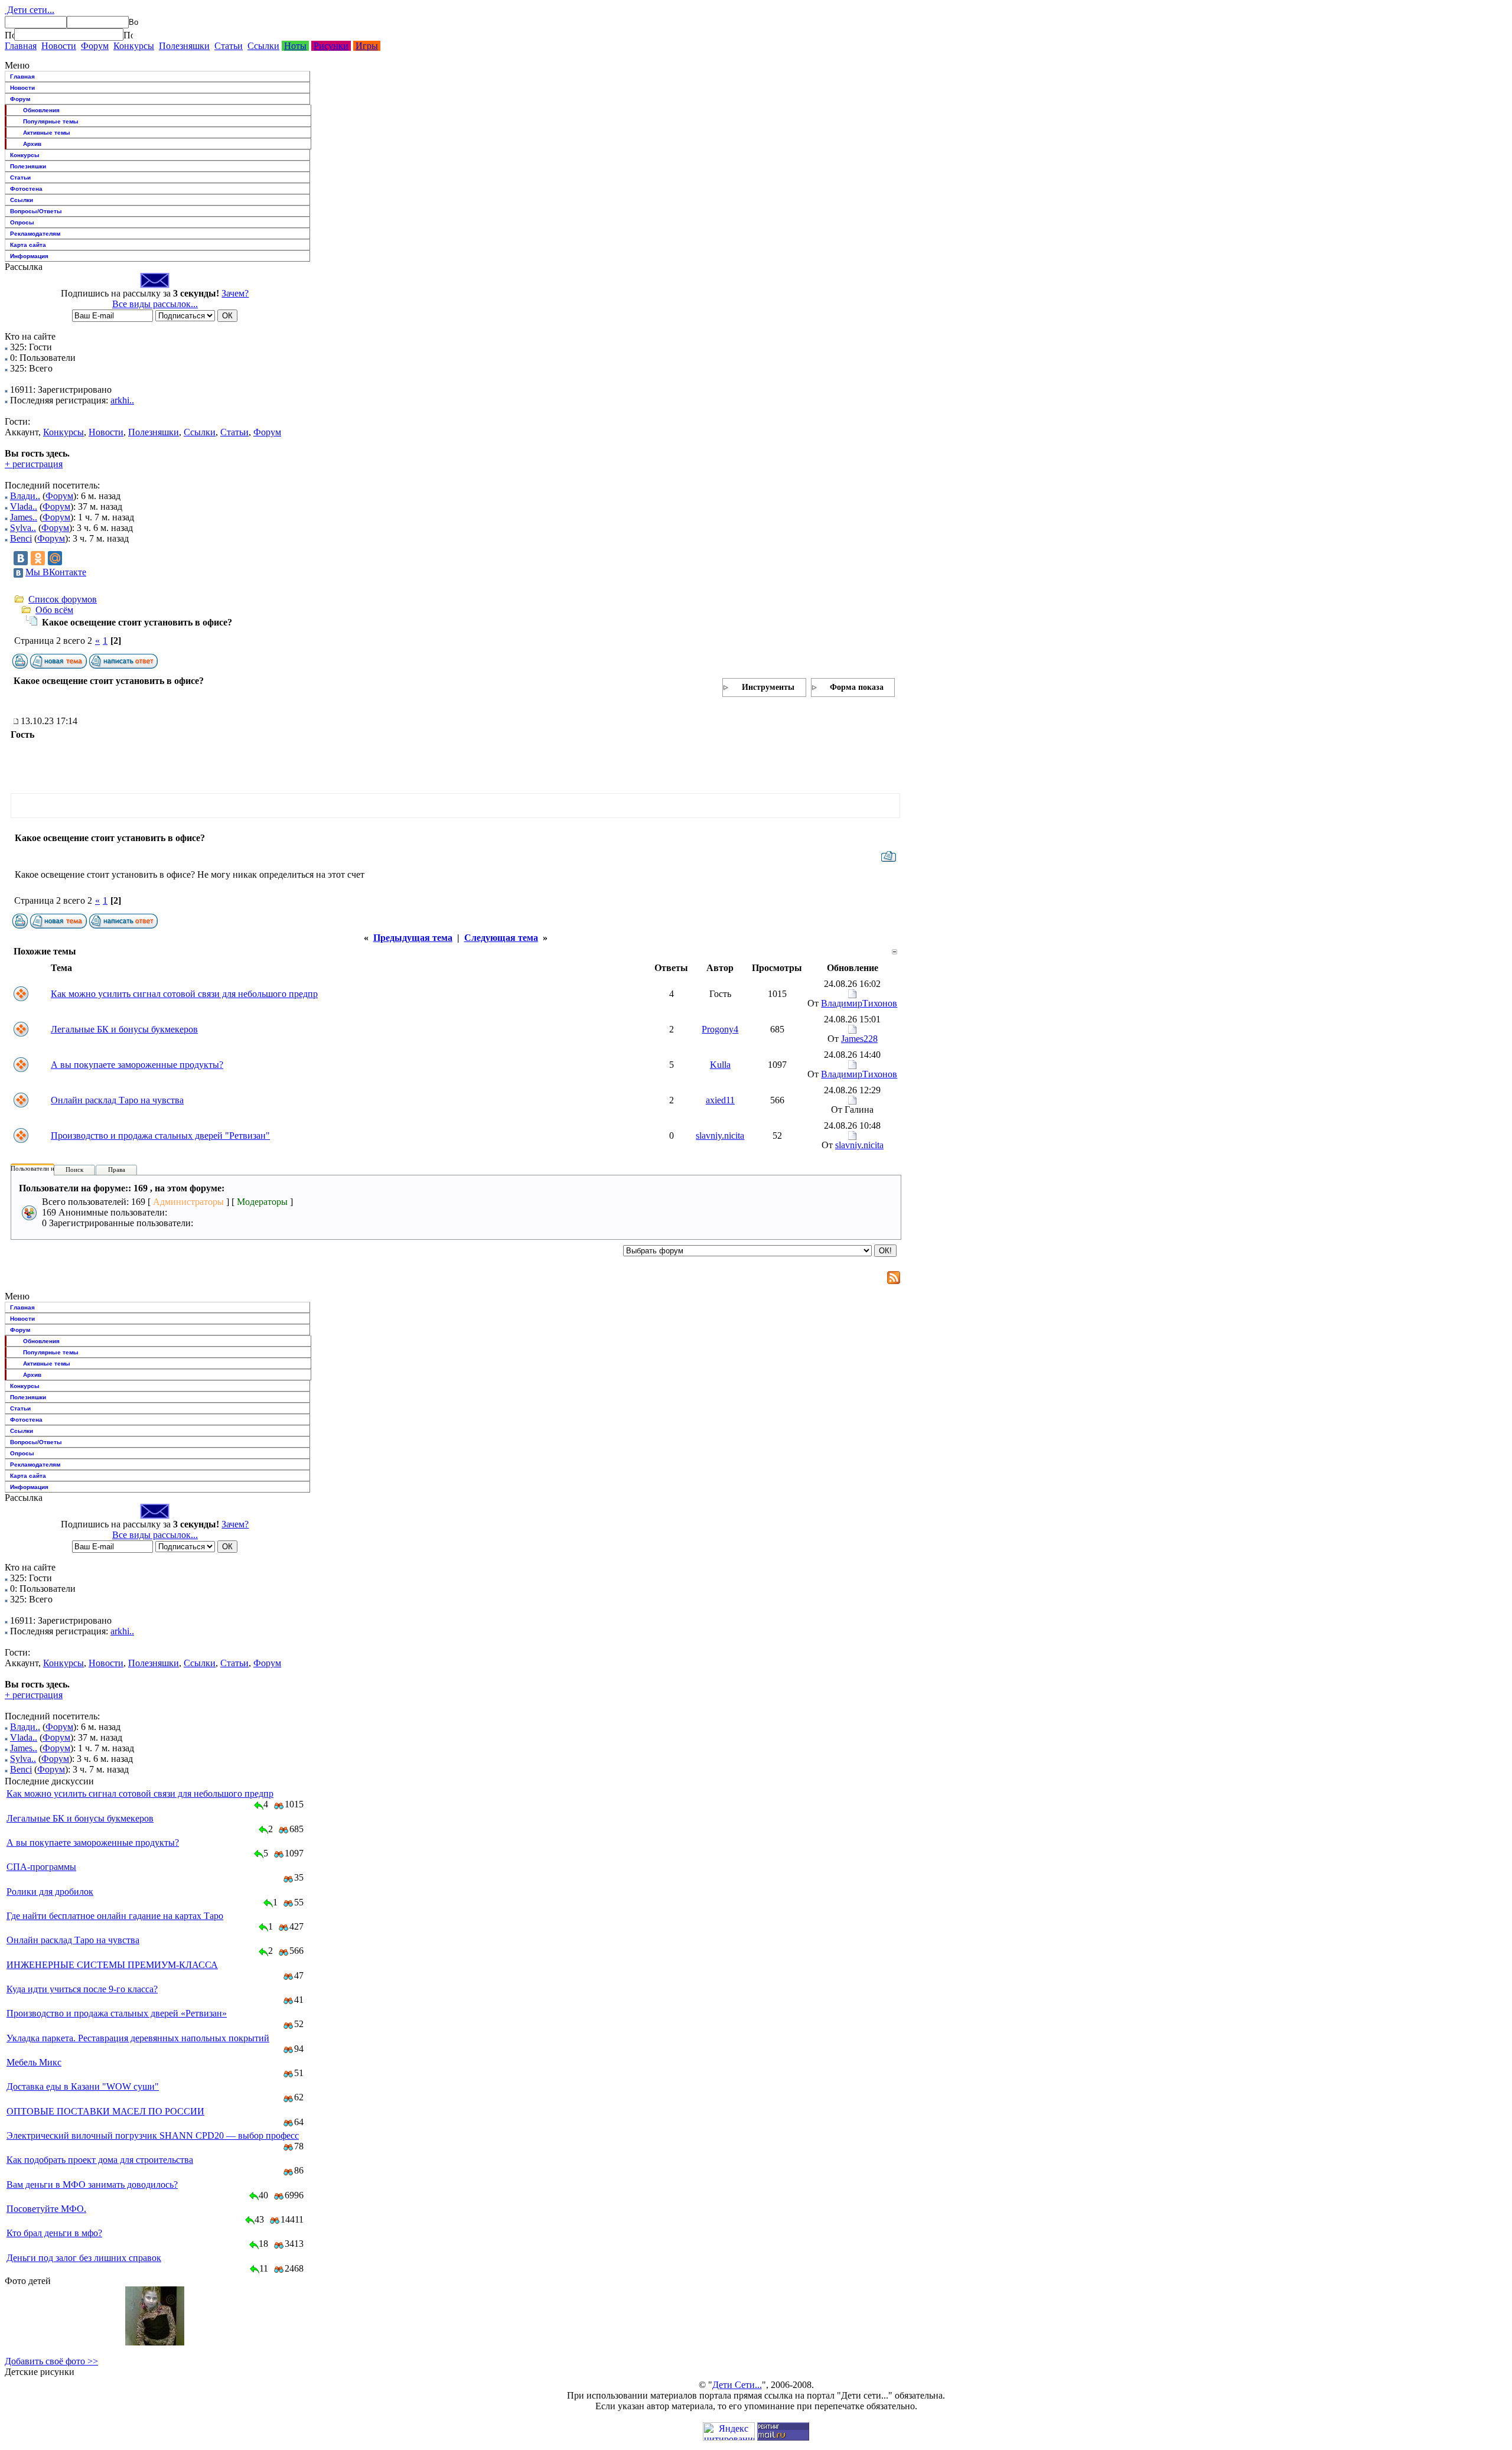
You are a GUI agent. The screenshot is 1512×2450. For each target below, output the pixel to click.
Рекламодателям (35, 234)
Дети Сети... (737, 2385)
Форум (95, 46)
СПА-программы (41, 1867)
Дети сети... (30, 10)
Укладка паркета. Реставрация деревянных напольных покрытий (138, 2038)
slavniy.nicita (720, 1136)
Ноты (295, 46)
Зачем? (235, 293)
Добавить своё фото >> (51, 2361)
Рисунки (331, 46)
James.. (24, 517)
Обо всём (54, 610)
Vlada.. (24, 506)
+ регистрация (34, 464)
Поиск (74, 1169)
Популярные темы (51, 121)
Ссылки (263, 46)
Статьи (229, 46)
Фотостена (26, 189)
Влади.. (25, 496)
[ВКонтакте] (21, 558)
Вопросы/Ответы (36, 211)
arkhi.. (122, 400)
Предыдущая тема (413, 938)
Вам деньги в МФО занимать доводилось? (92, 2185)
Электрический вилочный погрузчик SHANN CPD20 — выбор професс (153, 2135)
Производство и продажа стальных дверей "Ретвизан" (160, 1136)
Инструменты (768, 687)
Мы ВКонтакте (56, 572)
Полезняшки (184, 46)
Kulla (720, 1065)
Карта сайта (28, 245)
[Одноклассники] (38, 558)
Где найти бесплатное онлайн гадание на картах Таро (115, 1916)
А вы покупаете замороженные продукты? (137, 1065)
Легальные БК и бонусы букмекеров (124, 1029)
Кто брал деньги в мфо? (54, 2233)
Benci (21, 538)
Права (117, 1169)
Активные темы (47, 133)
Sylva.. (23, 528)
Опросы (22, 222)
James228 (859, 1039)
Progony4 (720, 1029)
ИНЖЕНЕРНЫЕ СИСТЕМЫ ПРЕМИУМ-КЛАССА (112, 1965)
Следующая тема (501, 938)
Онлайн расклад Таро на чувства (117, 1100)
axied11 (720, 1100)
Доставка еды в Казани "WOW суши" (83, 2086)
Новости (59, 46)
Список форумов (63, 599)
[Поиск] (9, 35)
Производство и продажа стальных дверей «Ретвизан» (117, 2013)
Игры (367, 46)
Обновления (41, 110)
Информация (29, 256)
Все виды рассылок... (155, 304)
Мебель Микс (34, 2062)
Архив (32, 144)
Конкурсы (134, 46)
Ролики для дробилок (50, 1892)
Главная (21, 46)
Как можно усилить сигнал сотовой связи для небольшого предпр (184, 994)
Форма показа (857, 687)
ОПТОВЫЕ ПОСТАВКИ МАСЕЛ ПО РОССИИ (105, 2111)
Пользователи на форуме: (47, 1168)
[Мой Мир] (55, 558)
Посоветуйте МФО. (46, 2209)
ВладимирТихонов (859, 1003)
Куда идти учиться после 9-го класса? (82, 1989)
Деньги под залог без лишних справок (84, 2258)
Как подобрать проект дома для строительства (100, 2160)
